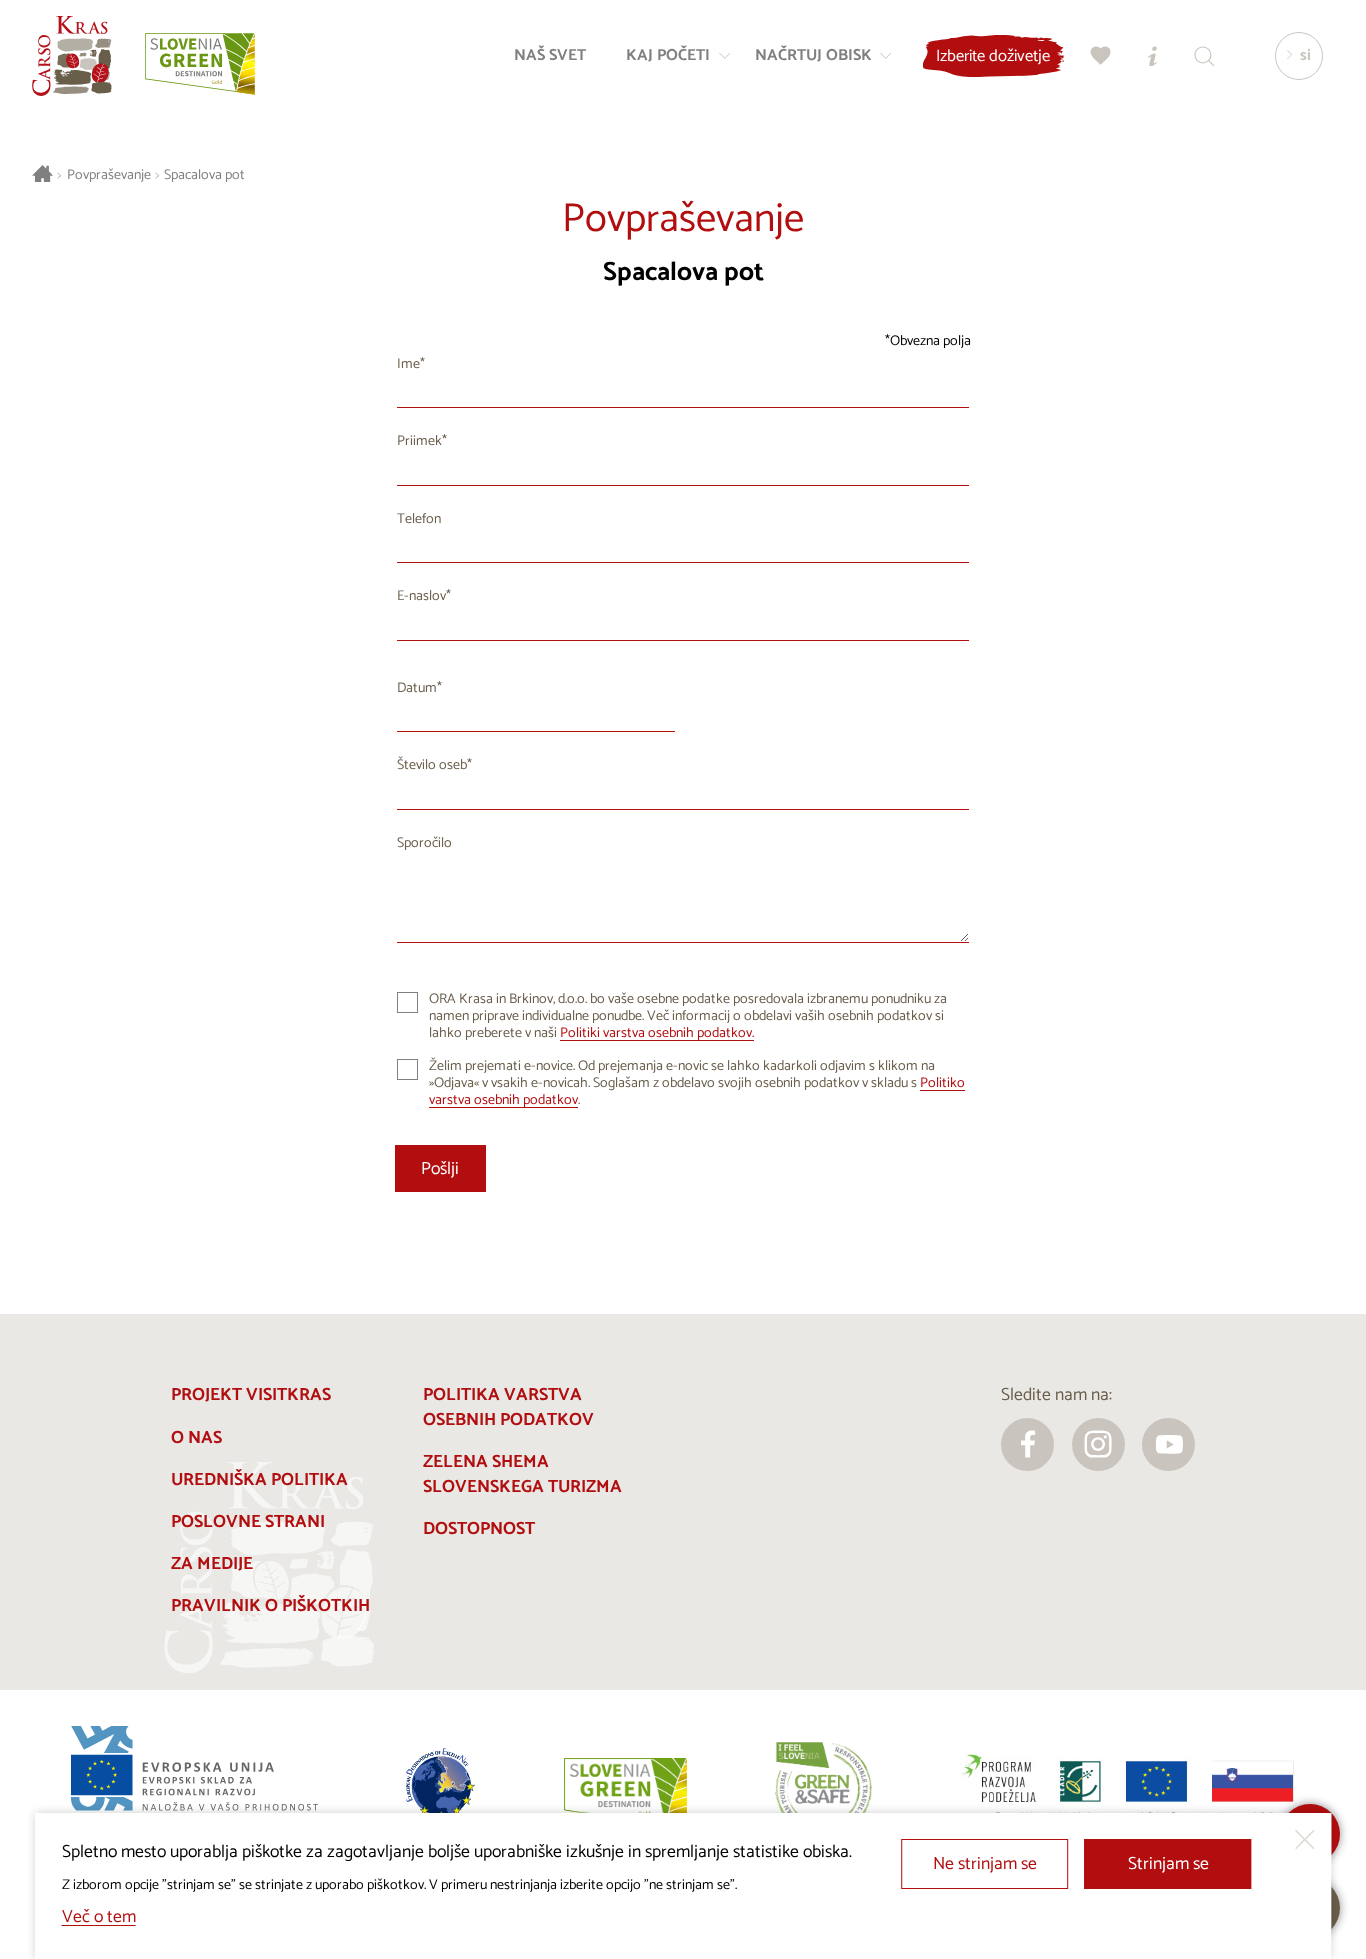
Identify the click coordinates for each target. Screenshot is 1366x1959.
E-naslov (421, 596)
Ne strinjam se (985, 1864)
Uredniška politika (259, 1480)
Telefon (419, 519)
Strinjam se (1168, 1864)
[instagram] (1098, 1444)
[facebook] (1027, 1444)
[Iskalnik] (1205, 56)
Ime (408, 364)
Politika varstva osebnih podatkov (508, 1408)
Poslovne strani (248, 1522)
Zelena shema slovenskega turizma (522, 1475)
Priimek (419, 441)
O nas (196, 1438)
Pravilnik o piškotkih (270, 1606)
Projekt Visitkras (251, 1395)
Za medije (212, 1564)
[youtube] (1168, 1444)
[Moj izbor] (1101, 56)
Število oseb (432, 765)
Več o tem (99, 1917)
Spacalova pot (204, 175)
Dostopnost (479, 1529)
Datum (417, 688)
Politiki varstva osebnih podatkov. (657, 1033)
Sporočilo (424, 843)
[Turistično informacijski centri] (1153, 56)
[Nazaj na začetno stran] (72, 56)
